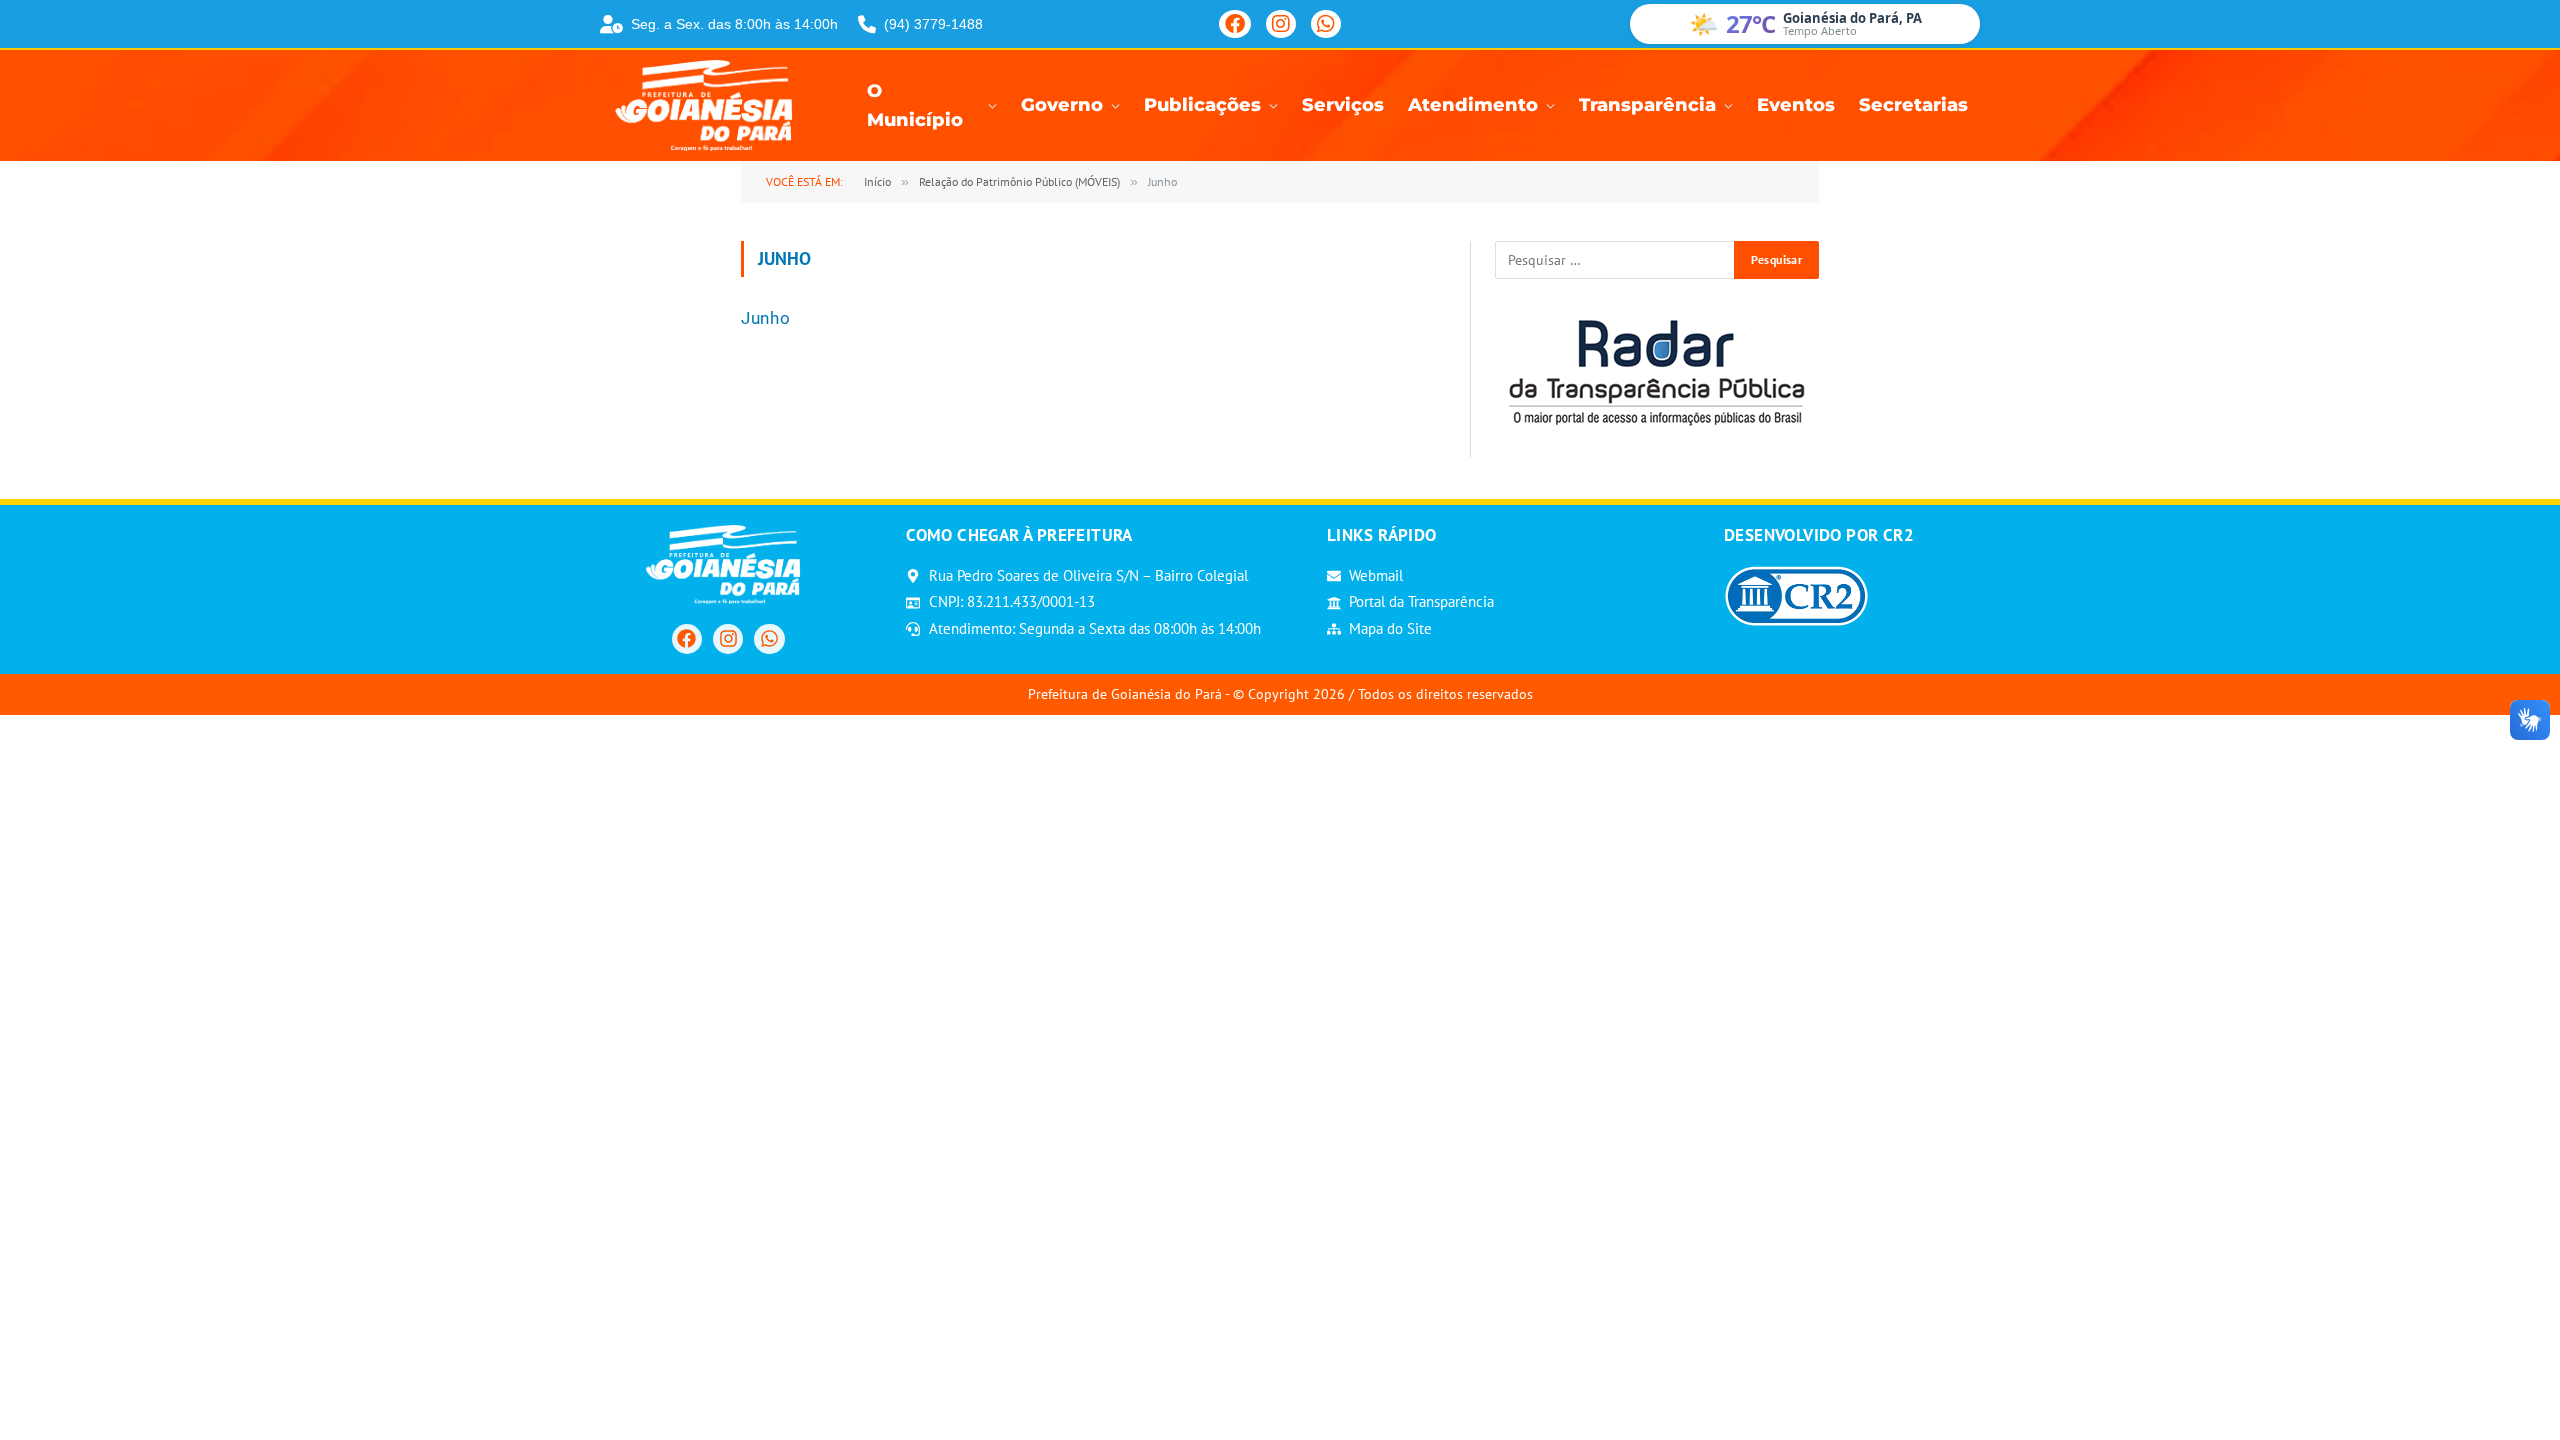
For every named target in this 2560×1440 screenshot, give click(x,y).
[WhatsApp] (1326, 24)
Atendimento (1473, 105)
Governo (1062, 105)
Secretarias (1913, 105)
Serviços (1343, 105)
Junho (765, 318)
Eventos (1796, 105)
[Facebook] (1235, 24)
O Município (915, 106)
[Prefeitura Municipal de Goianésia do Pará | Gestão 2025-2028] (710, 105)
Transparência (1647, 105)
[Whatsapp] (769, 639)
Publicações (1202, 105)
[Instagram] (1281, 24)
